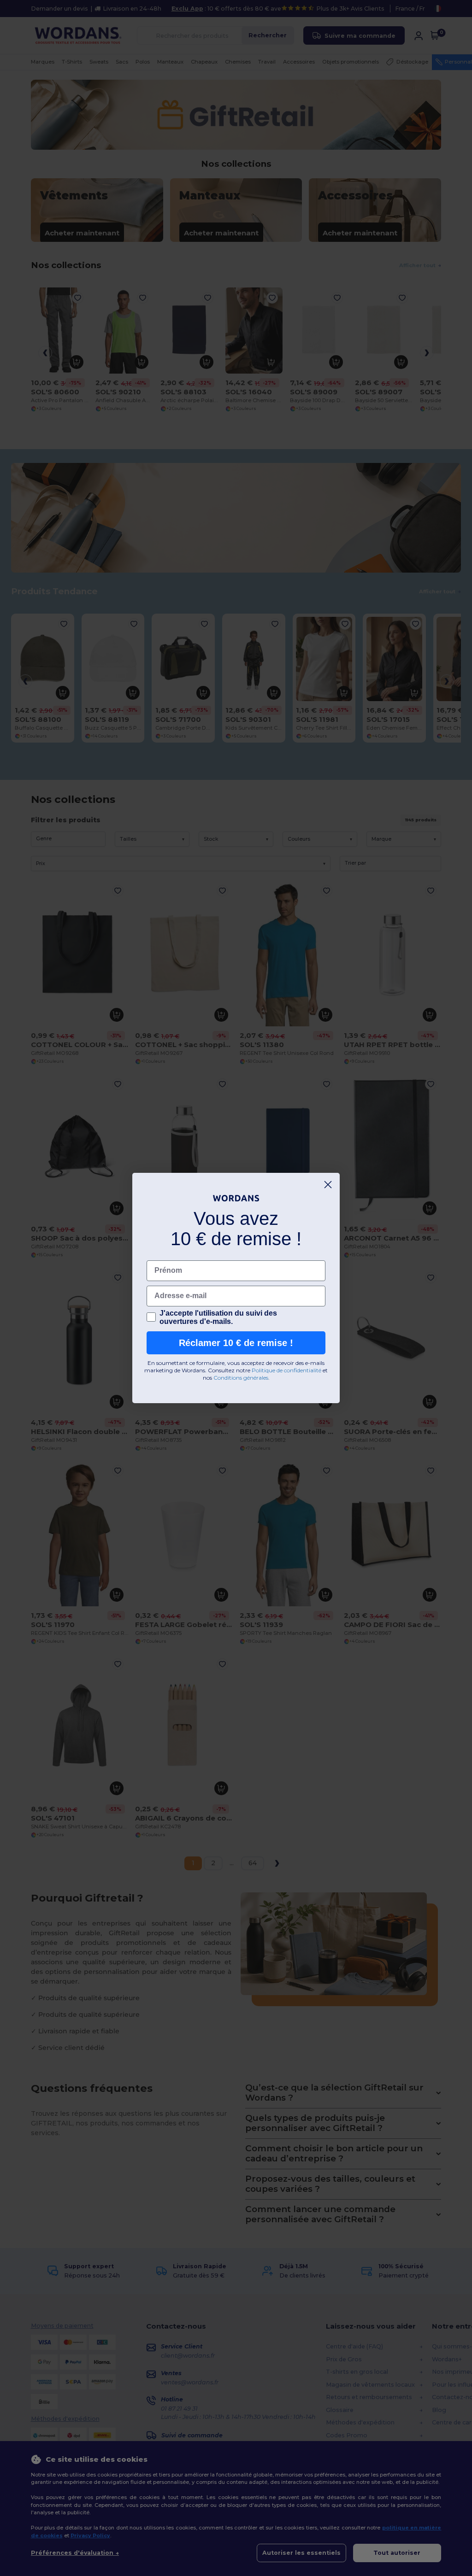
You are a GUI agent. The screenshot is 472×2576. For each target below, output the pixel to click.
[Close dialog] (328, 1185)
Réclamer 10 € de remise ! (236, 1343)
